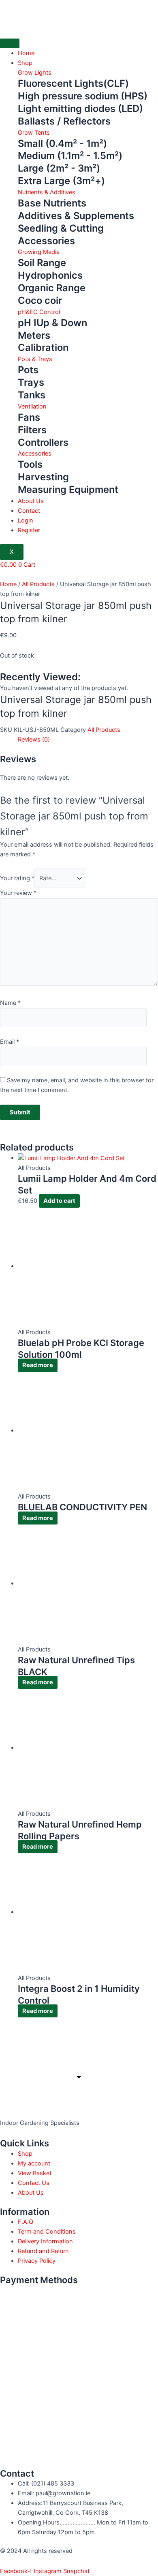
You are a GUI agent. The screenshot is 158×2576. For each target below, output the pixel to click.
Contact (29, 511)
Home (26, 53)
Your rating (17, 878)
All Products (38, 584)
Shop (25, 63)
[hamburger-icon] (10, 43)
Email (10, 1042)
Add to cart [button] (59, 1201)
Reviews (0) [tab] (34, 740)
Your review (18, 893)
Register (29, 530)
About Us (31, 501)
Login (26, 520)
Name (10, 1003)
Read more (38, 1365)
